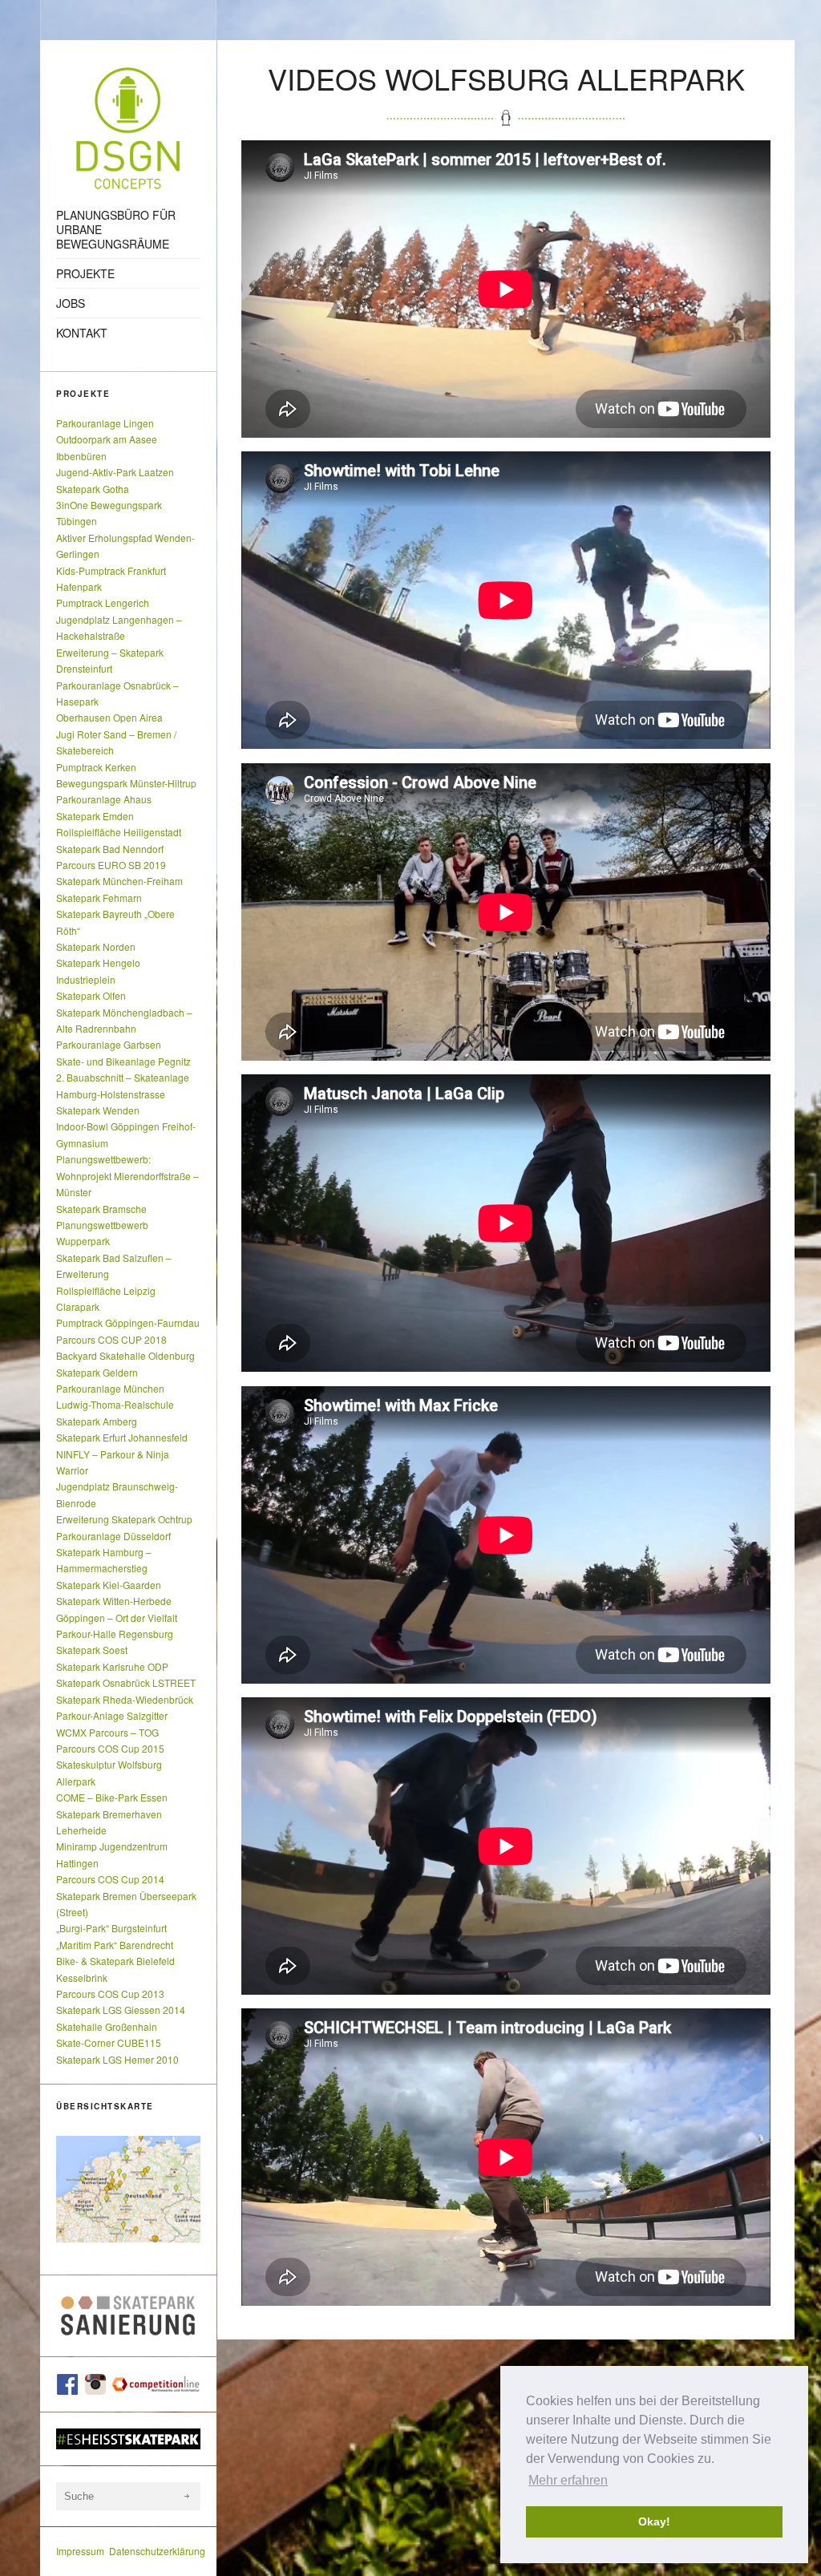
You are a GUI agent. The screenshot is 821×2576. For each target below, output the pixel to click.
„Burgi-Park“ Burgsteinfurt (111, 1928)
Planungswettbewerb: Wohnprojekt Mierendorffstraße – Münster (127, 1175)
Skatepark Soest (92, 1650)
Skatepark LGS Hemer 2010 (117, 2059)
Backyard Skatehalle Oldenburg (125, 1355)
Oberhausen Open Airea (109, 717)
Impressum (80, 2551)
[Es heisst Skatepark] (128, 2439)
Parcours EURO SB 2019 (111, 865)
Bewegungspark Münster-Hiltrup (126, 783)
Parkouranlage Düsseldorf (113, 1536)
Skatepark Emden (95, 816)
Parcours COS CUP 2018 (111, 1339)
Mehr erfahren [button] (568, 2480)
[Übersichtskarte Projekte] (128, 2189)
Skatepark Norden (96, 946)
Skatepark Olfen (91, 995)
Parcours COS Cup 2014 (110, 1879)
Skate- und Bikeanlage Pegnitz (123, 1061)
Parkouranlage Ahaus (104, 799)
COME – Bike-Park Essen (112, 1797)
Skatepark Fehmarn (99, 898)
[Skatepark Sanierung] (128, 2316)
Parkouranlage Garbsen (109, 1044)
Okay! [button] (654, 2521)
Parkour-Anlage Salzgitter (112, 1715)
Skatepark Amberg (97, 1421)
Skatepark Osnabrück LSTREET (126, 1682)
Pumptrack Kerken (96, 767)
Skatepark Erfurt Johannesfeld (122, 1437)
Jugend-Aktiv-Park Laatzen (115, 472)
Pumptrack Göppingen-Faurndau (128, 1322)
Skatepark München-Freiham (119, 881)
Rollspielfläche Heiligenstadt (119, 832)
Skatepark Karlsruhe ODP (112, 1666)
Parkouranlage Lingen (105, 423)
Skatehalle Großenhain (107, 2026)
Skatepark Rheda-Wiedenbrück (125, 1699)
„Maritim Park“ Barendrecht (115, 1945)
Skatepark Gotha (93, 489)
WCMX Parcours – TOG (107, 1732)
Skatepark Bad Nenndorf (110, 849)
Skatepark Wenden (98, 1110)
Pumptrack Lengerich (103, 603)
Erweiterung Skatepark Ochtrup (124, 1519)
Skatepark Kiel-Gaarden (109, 1585)
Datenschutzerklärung (157, 2551)
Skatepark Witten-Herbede (114, 1601)
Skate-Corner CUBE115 (109, 2042)
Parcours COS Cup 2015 (110, 1748)
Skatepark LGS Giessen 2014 (121, 2010)
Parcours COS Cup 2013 (110, 1994)
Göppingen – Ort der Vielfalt (117, 1618)
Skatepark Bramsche (101, 1209)
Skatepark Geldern (97, 1372)
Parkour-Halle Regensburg (115, 1634)
